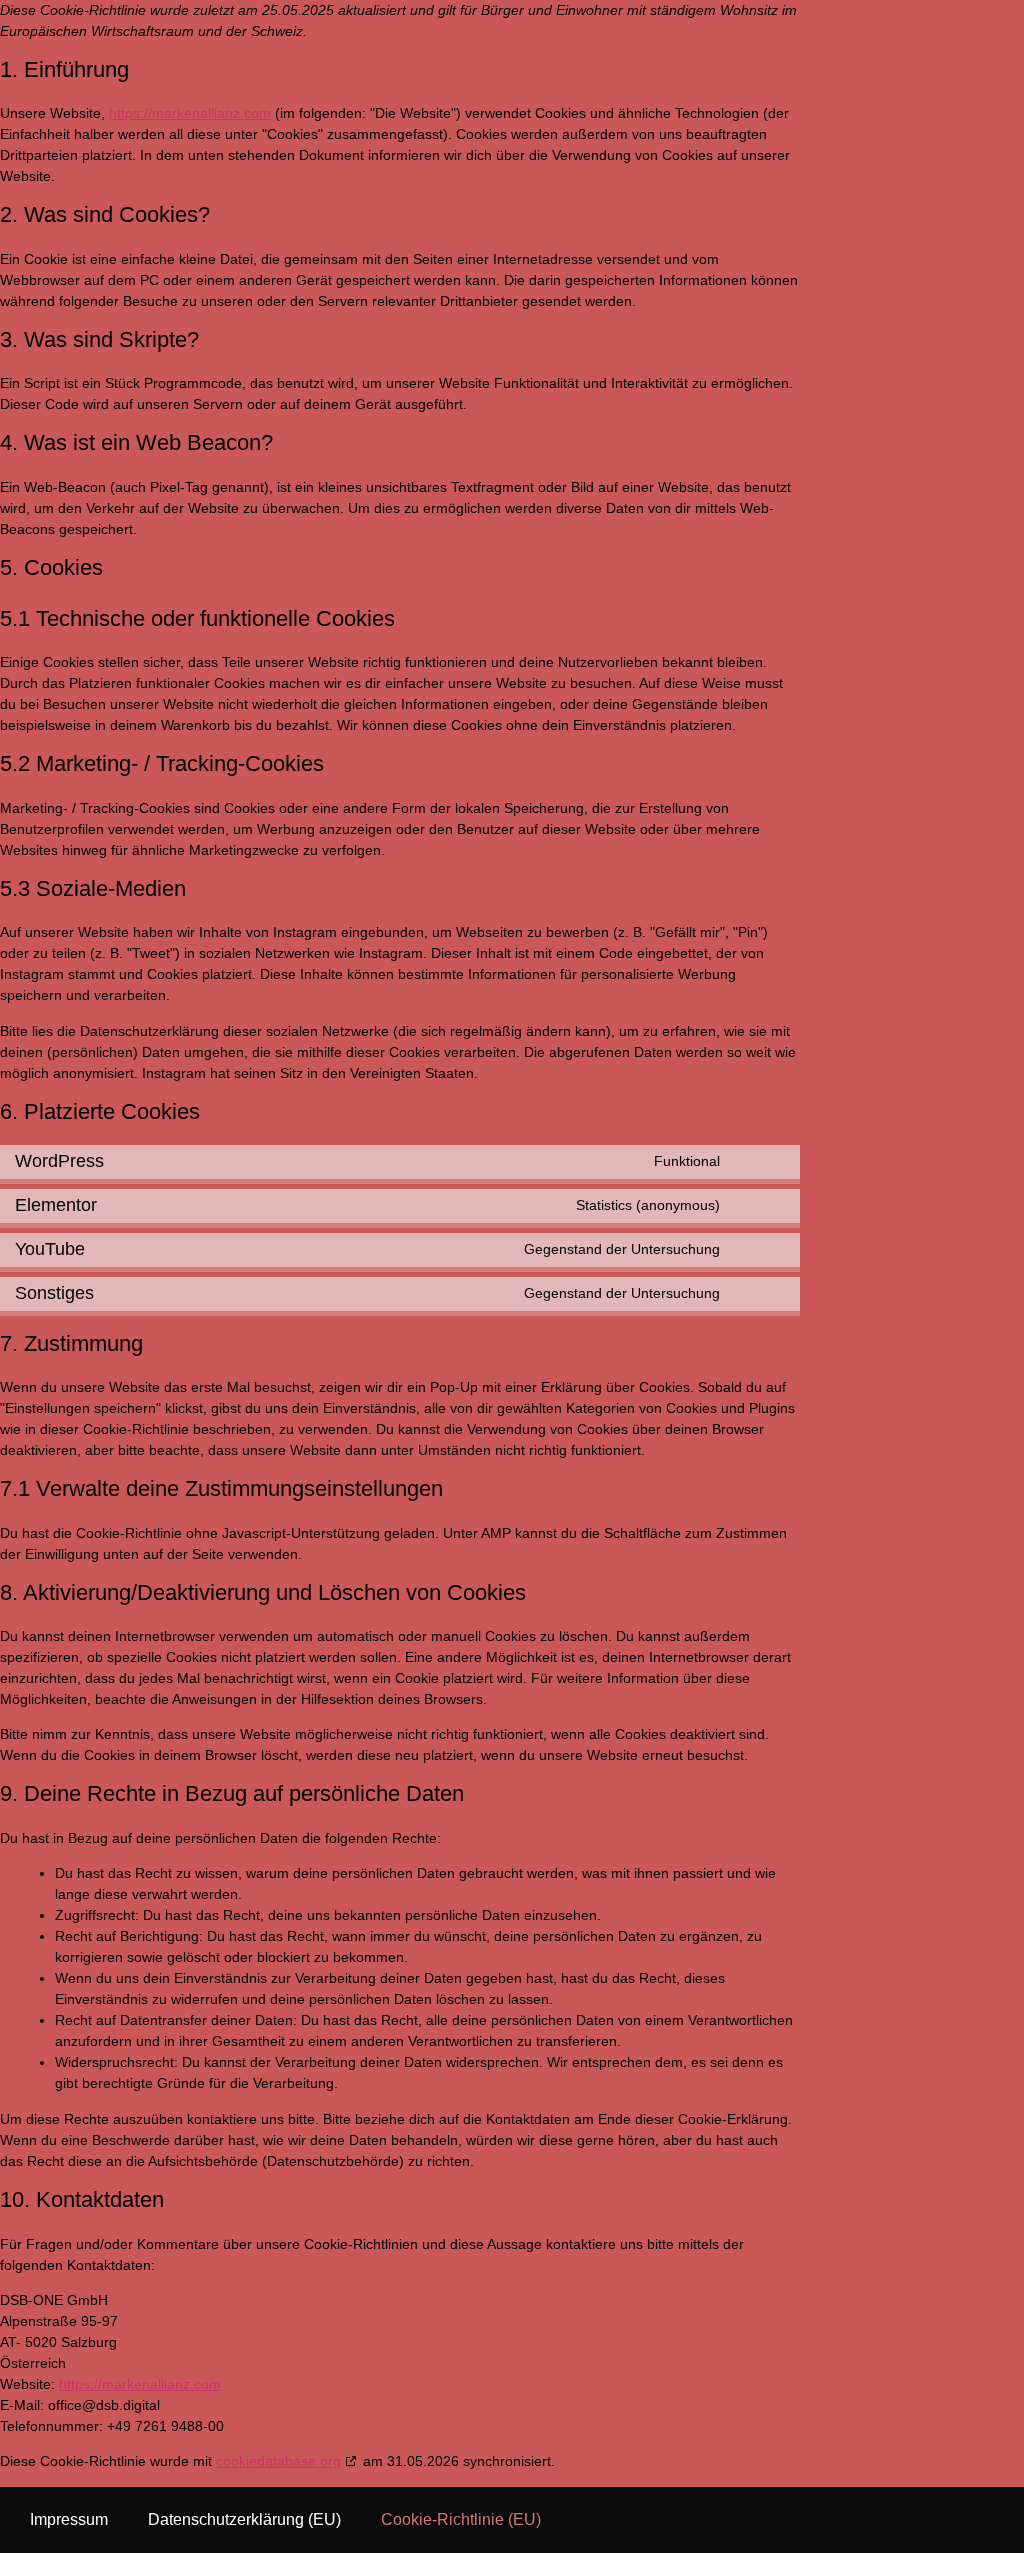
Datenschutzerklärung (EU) (244, 2519)
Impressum (69, 2519)
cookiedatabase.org (278, 2461)
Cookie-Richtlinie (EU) (461, 2519)
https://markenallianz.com (190, 113)
